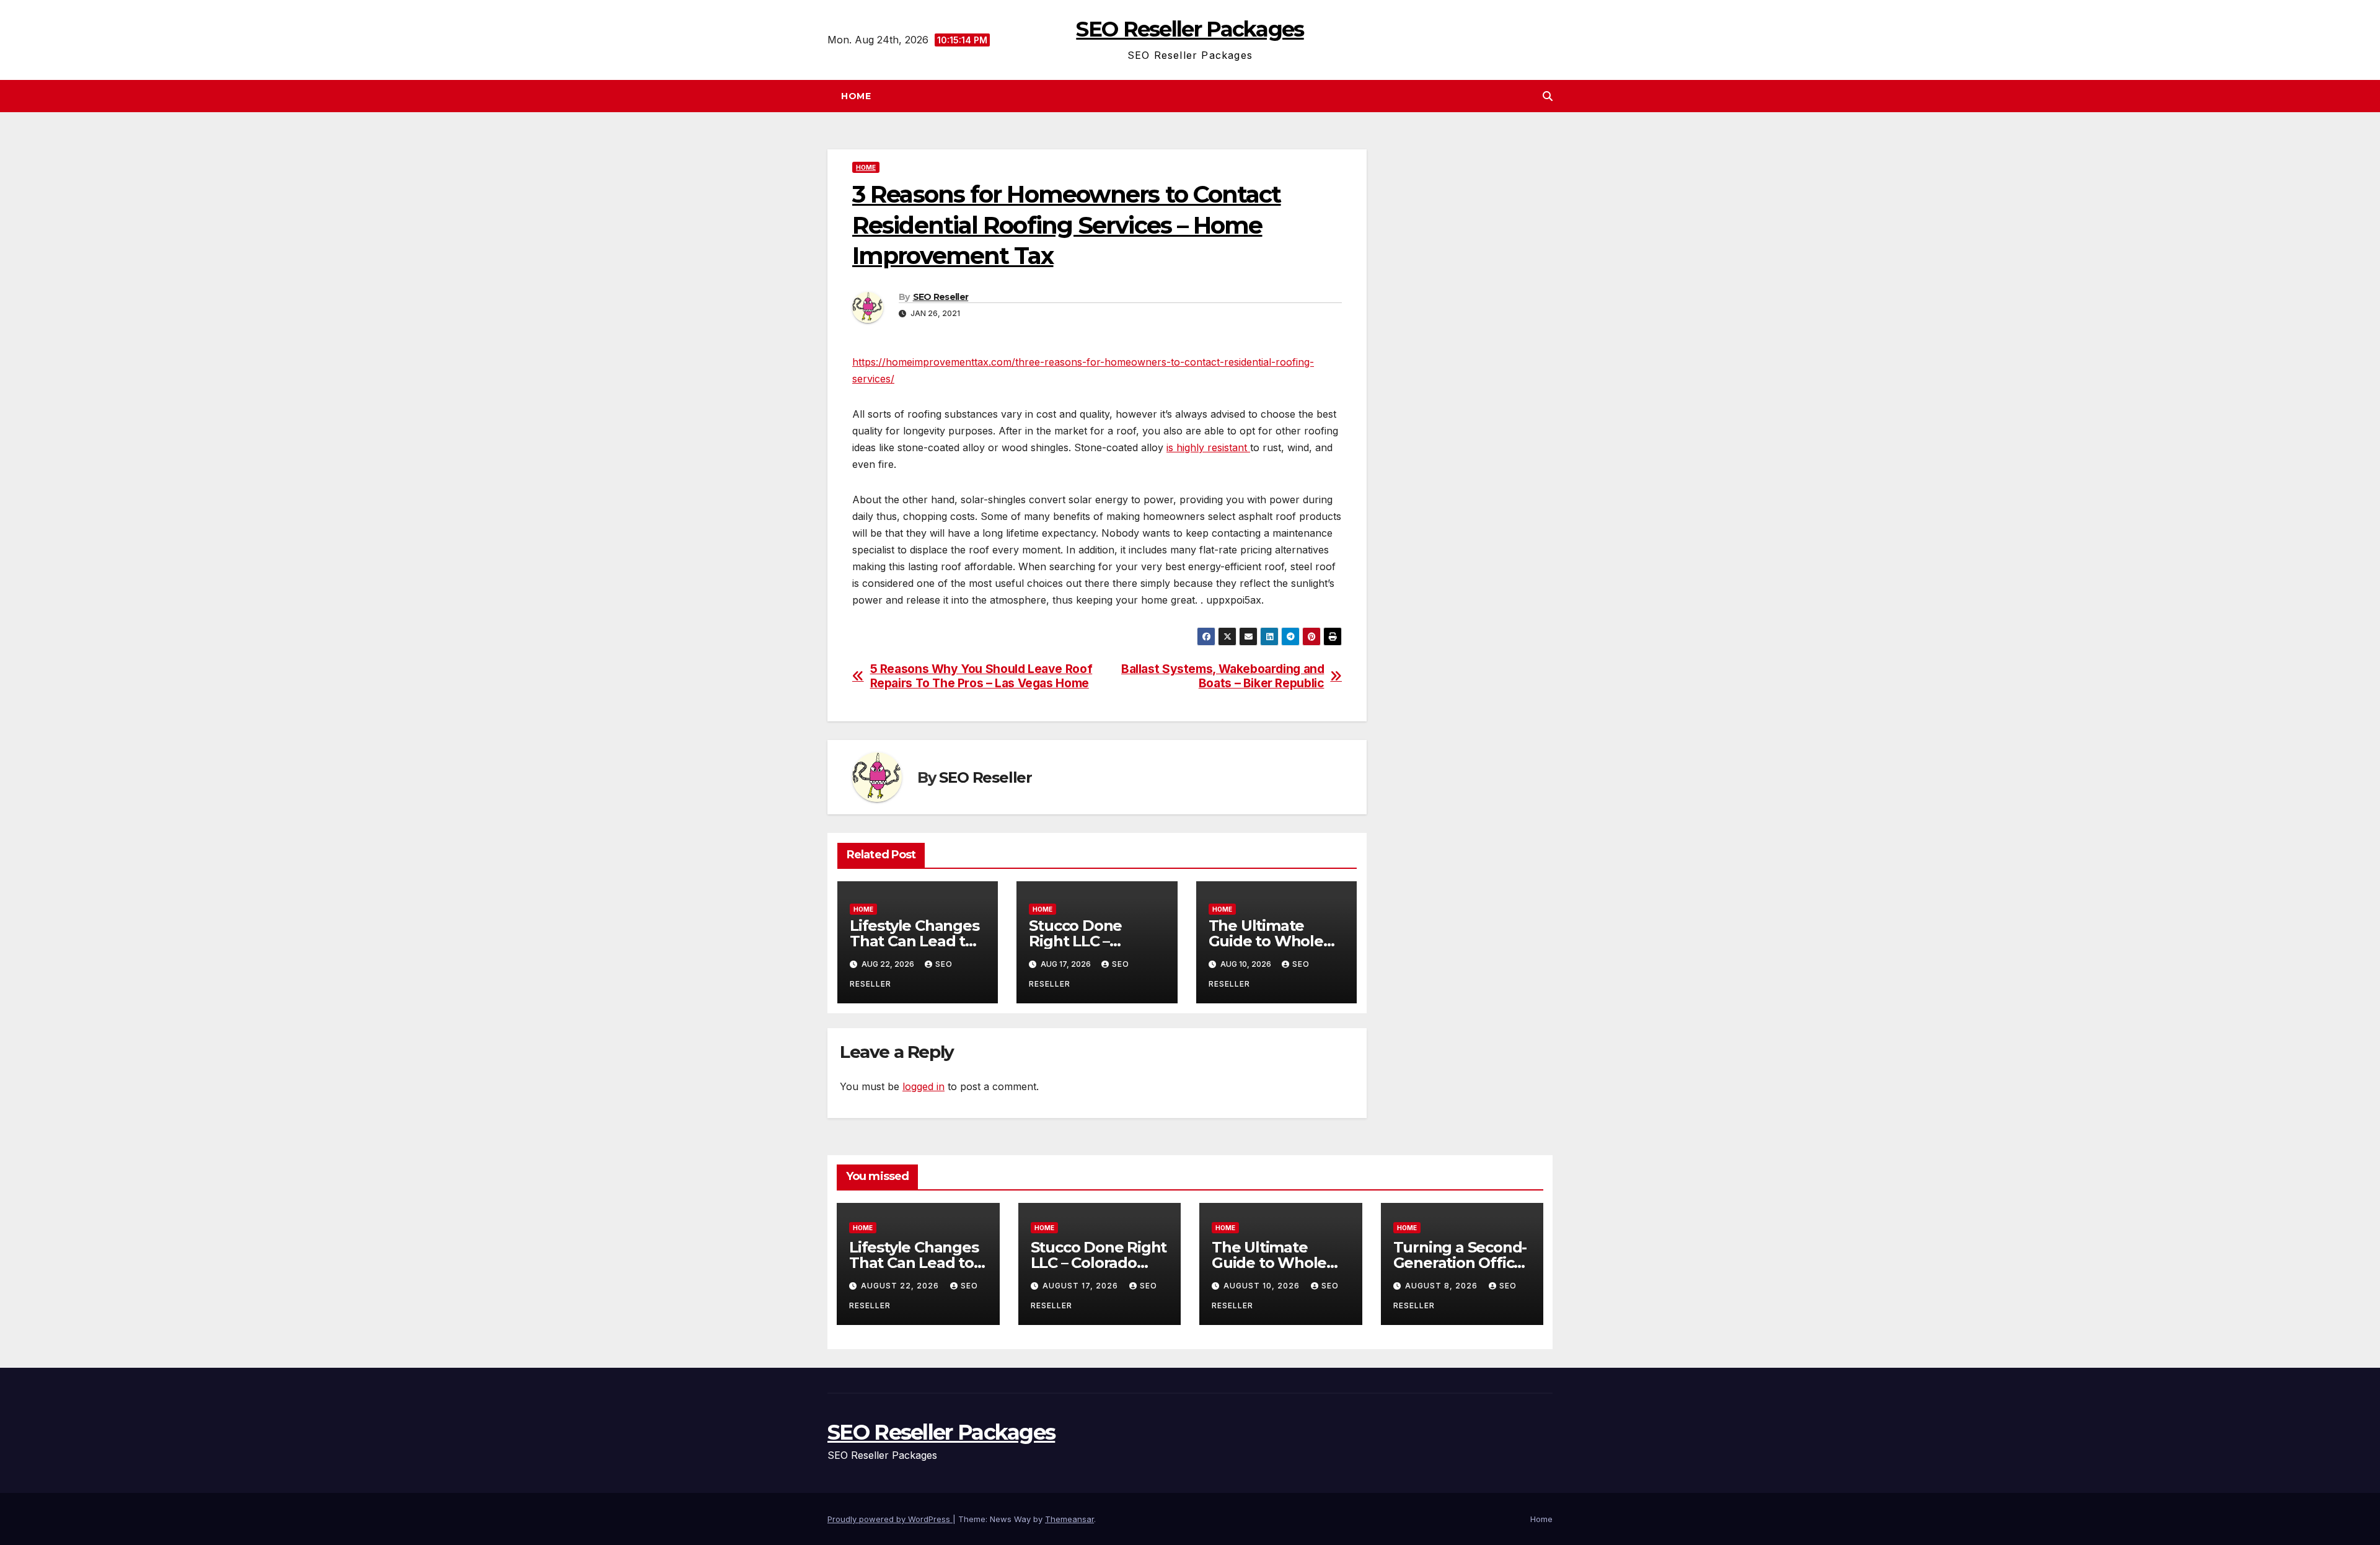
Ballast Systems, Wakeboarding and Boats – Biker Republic (1223, 676)
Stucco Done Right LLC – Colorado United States (1099, 1263)
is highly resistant (1208, 447)
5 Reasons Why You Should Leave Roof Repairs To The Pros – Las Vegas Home (981, 676)
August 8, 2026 (1443, 1286)
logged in (923, 1086)
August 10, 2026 (1263, 1286)
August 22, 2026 (901, 1286)
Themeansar (1069, 1519)
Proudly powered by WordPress (890, 1519)
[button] (1548, 96)
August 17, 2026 (1082, 1286)
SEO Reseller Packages (1190, 29)
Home (856, 96)
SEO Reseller (941, 297)
